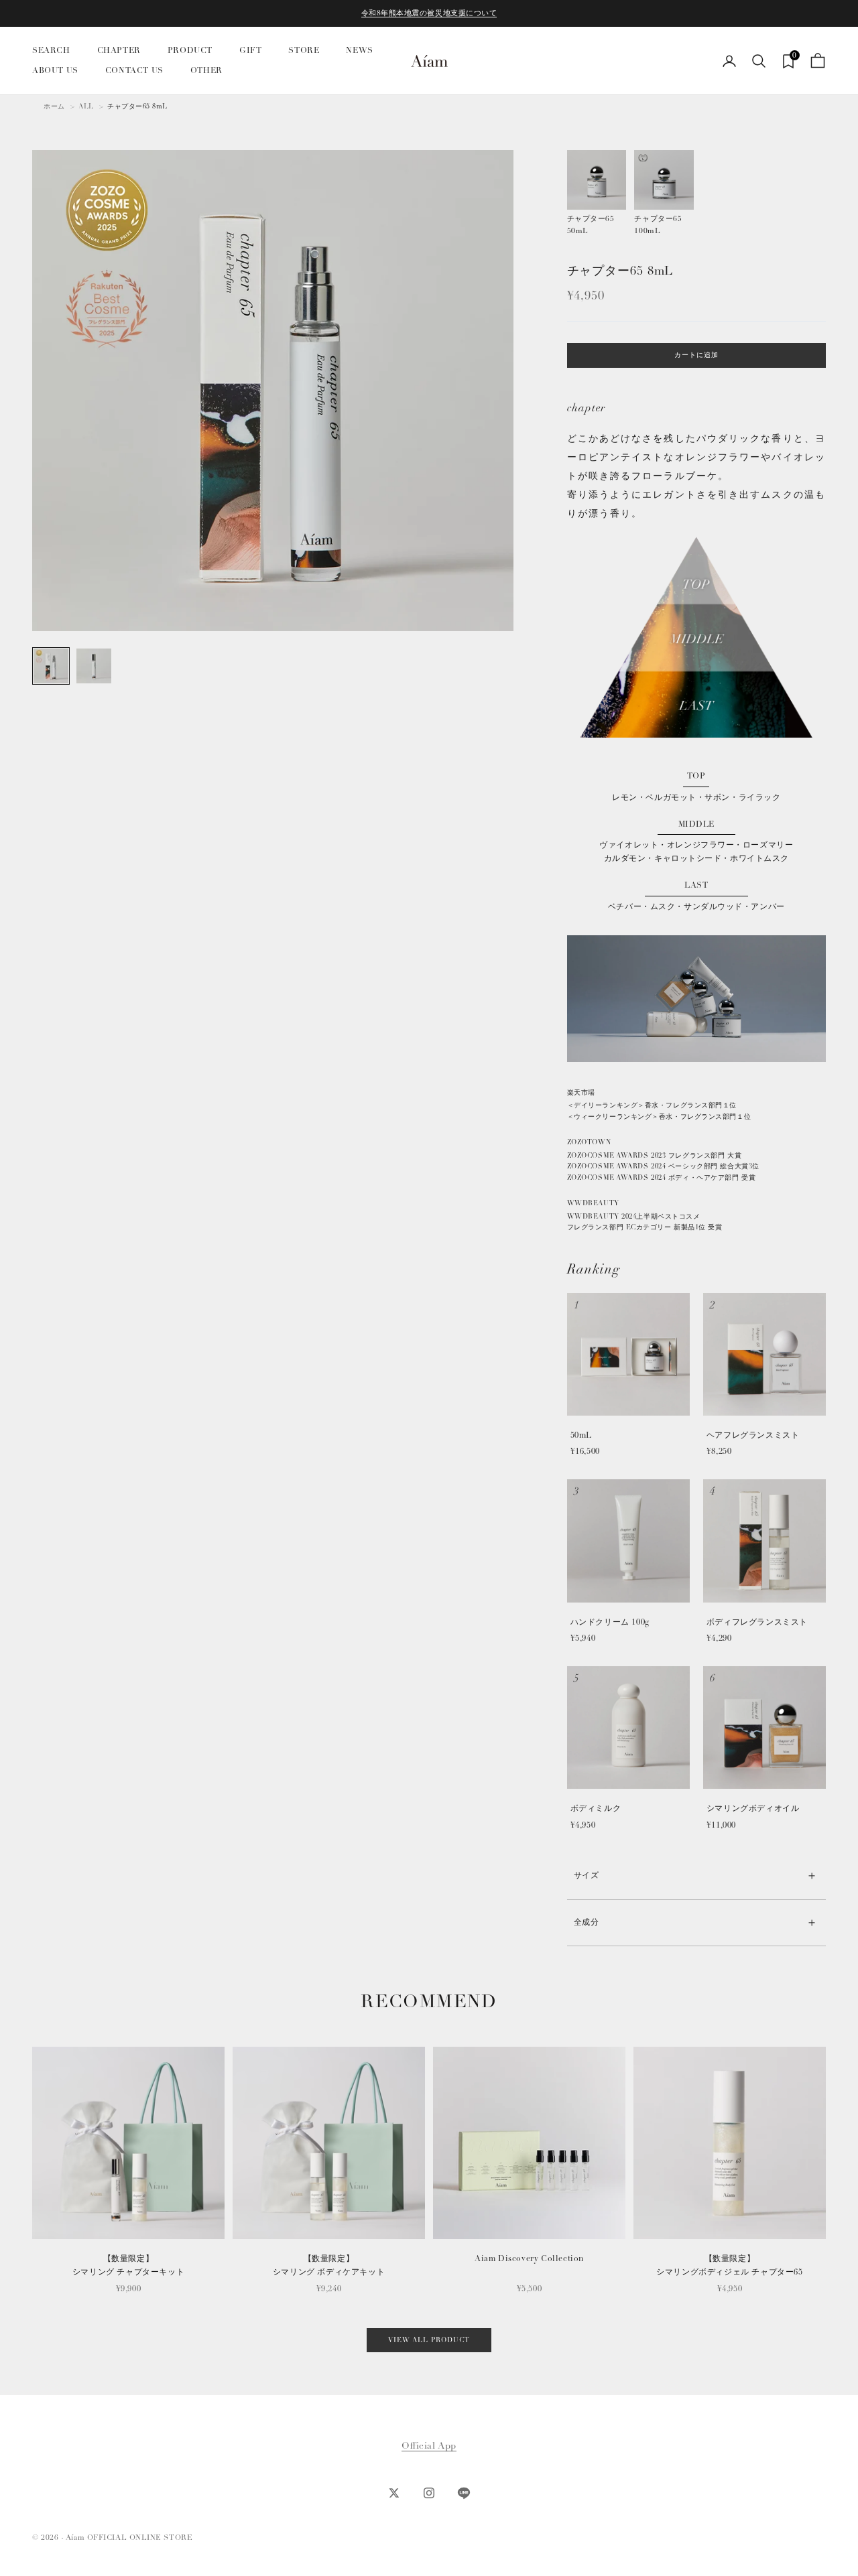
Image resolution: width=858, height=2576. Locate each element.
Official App (429, 2446)
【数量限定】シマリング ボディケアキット (329, 2265)
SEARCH (51, 51)
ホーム (54, 107)
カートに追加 (696, 355)
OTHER (206, 71)
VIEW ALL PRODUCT (429, 2340)
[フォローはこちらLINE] (464, 2493)
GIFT (250, 51)
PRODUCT (190, 51)
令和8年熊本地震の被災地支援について (429, 13)
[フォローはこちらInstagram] (429, 2493)
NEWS (359, 51)
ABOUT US (55, 71)
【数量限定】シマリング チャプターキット (128, 2265)
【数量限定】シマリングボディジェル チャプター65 (729, 2265)
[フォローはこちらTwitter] (394, 2493)
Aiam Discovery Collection (529, 2259)
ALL (86, 107)
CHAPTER (119, 51)
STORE (304, 51)
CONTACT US (134, 71)
